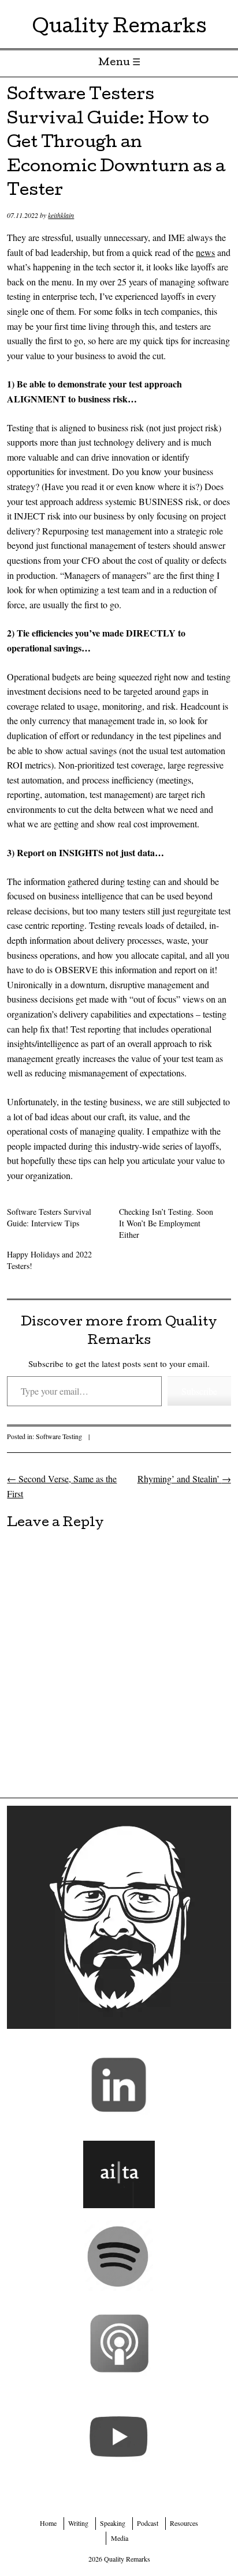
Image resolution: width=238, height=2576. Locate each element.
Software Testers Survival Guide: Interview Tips (49, 1217)
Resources (184, 2523)
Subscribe (199, 1391)
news (205, 252)
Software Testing (59, 1436)
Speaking (113, 2523)
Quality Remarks (119, 29)
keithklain (61, 215)
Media (120, 2538)
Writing (78, 2523)
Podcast (148, 2523)
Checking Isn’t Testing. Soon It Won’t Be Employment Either (166, 1223)
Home (48, 2523)
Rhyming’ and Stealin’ (184, 1479)
